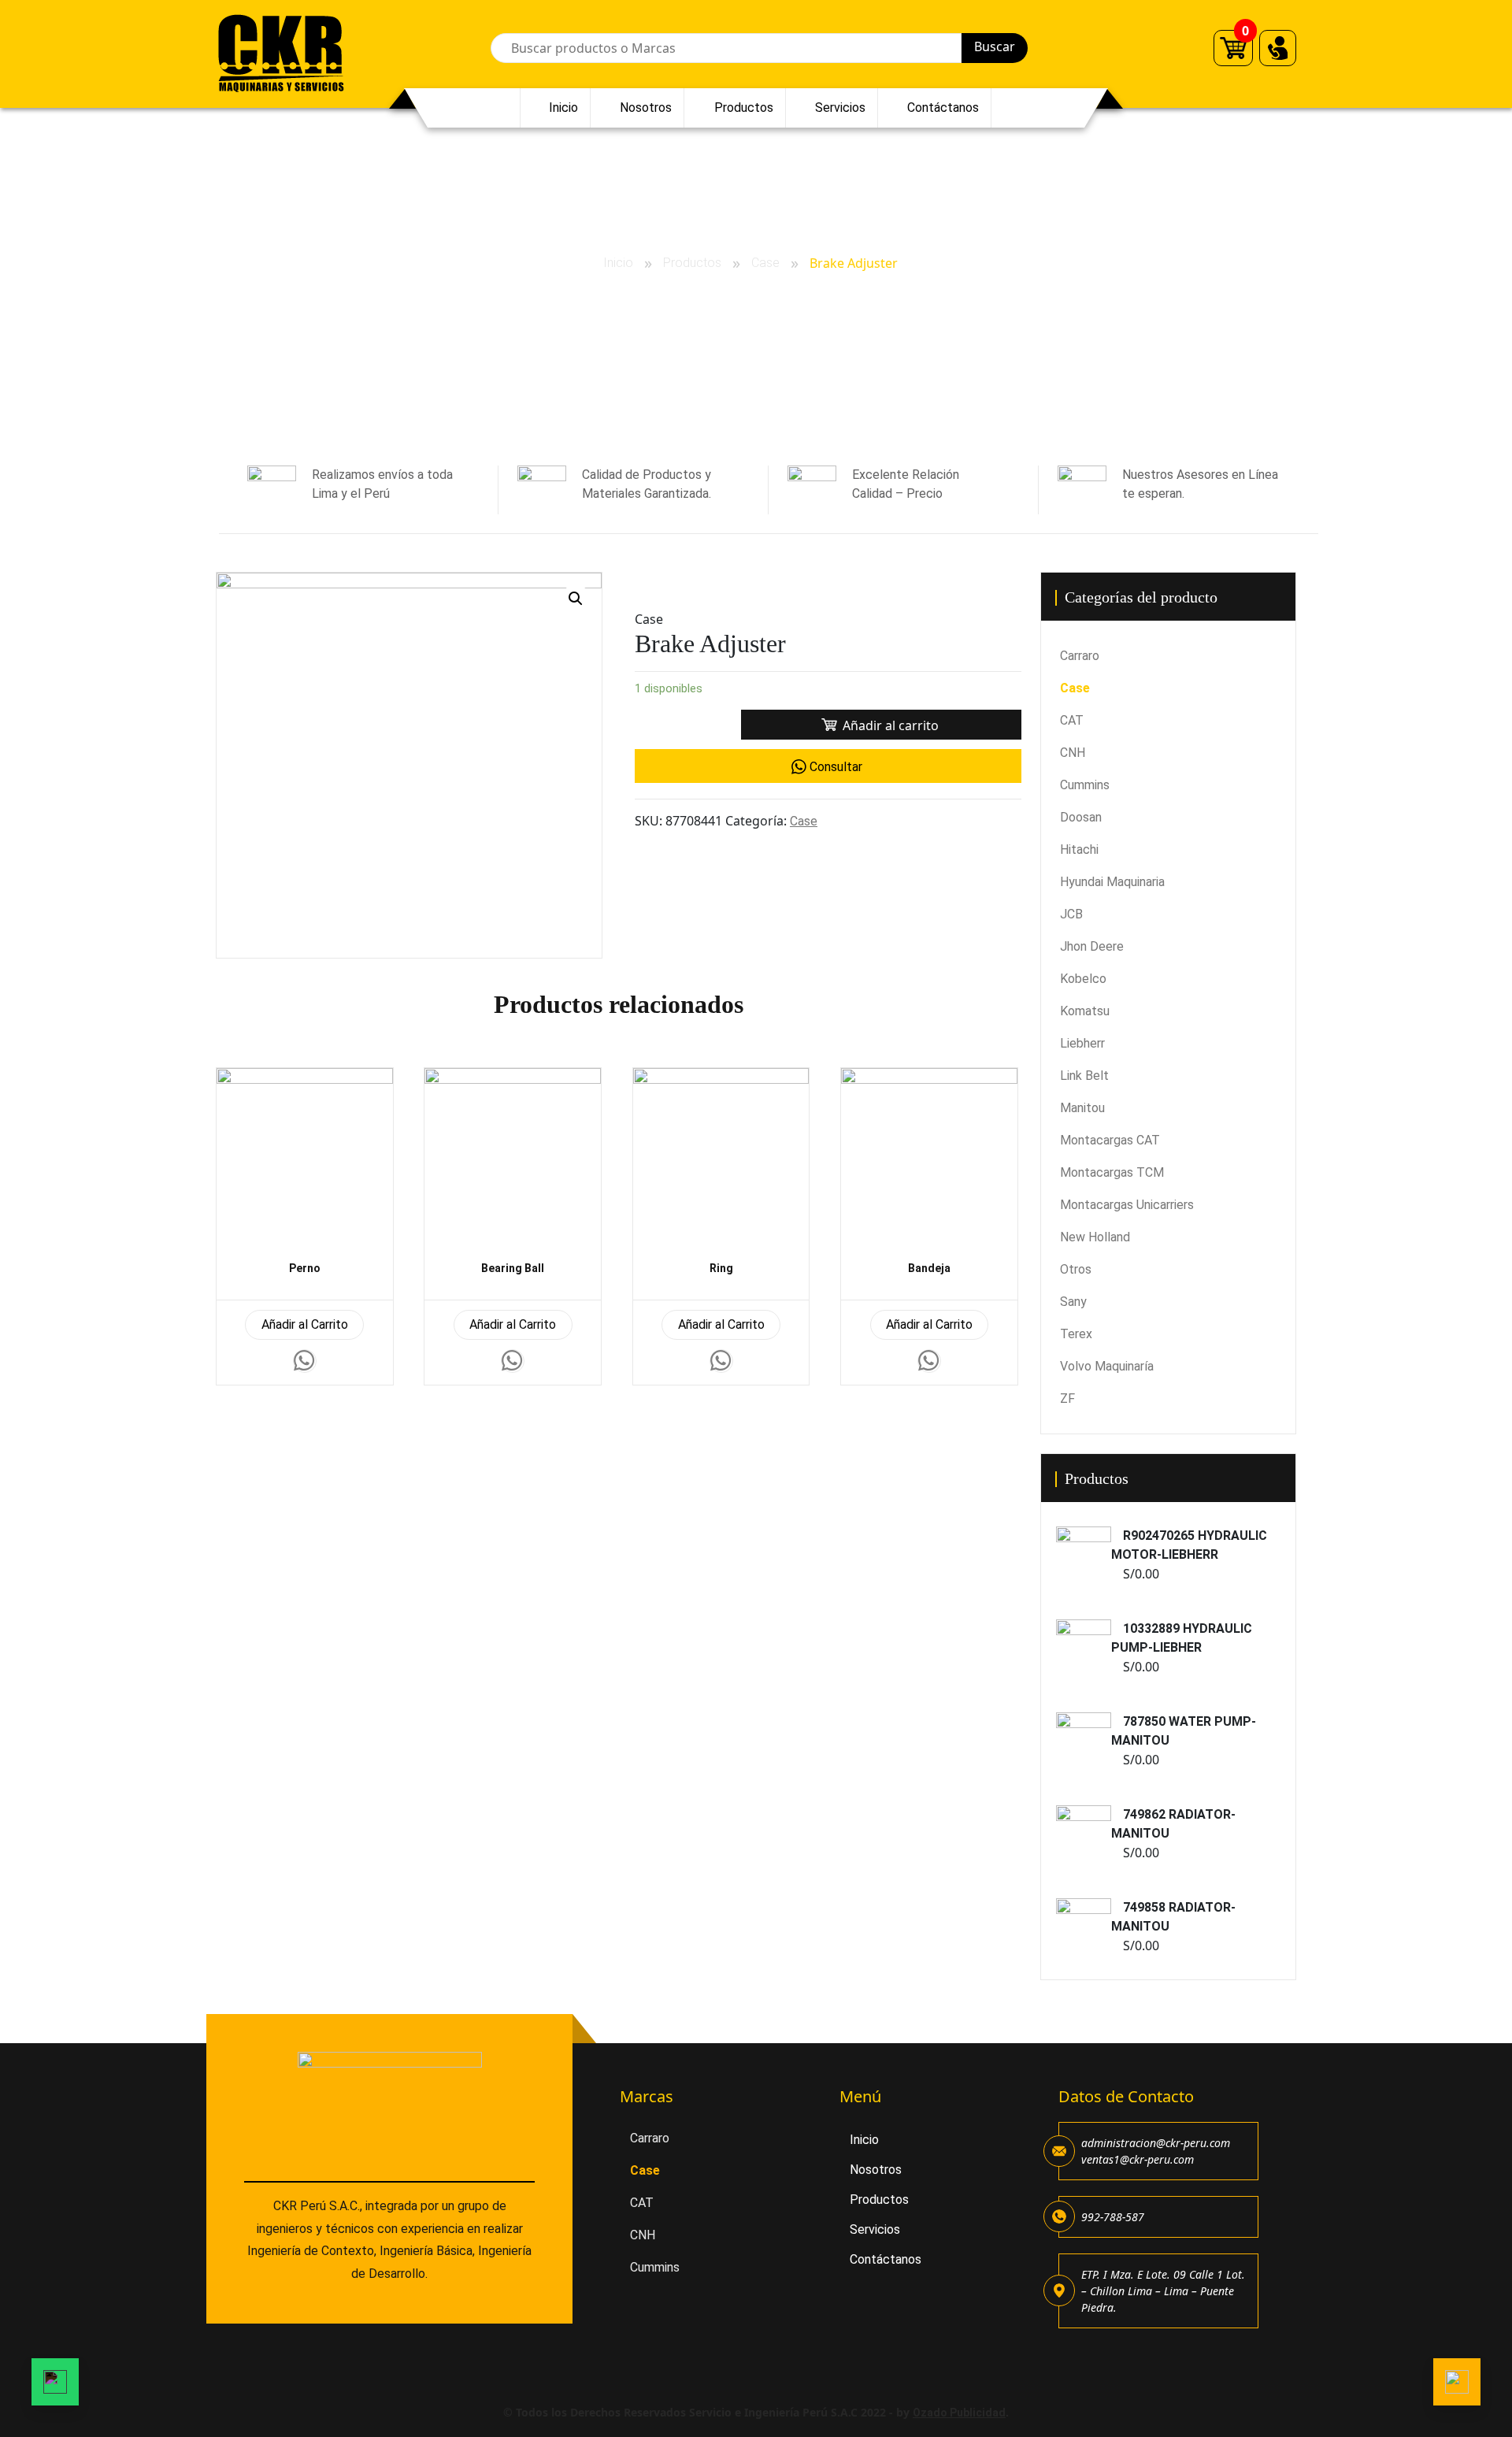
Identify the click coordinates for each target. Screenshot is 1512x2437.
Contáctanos (943, 108)
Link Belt (1084, 1076)
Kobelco (1083, 979)
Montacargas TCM (1112, 1172)
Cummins (1085, 785)
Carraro (1080, 656)
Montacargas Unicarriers (1127, 1205)
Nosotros (646, 108)
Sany (1073, 1302)
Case (765, 263)
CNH (1073, 753)
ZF (1067, 1398)
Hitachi (1079, 849)
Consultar (836, 767)
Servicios (840, 108)
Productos (744, 108)
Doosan (1081, 817)
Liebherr (1082, 1043)
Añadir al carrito (891, 725)
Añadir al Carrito (305, 1324)
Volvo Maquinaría (1107, 1366)
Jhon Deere (1092, 946)
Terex (1076, 1334)
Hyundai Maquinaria (1112, 882)
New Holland (1095, 1237)
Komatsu (1085, 1011)
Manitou (1082, 1108)
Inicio (563, 108)
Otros (1076, 1269)
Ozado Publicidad (959, 2413)
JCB (1071, 914)
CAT (1072, 720)
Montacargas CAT (1110, 1140)
